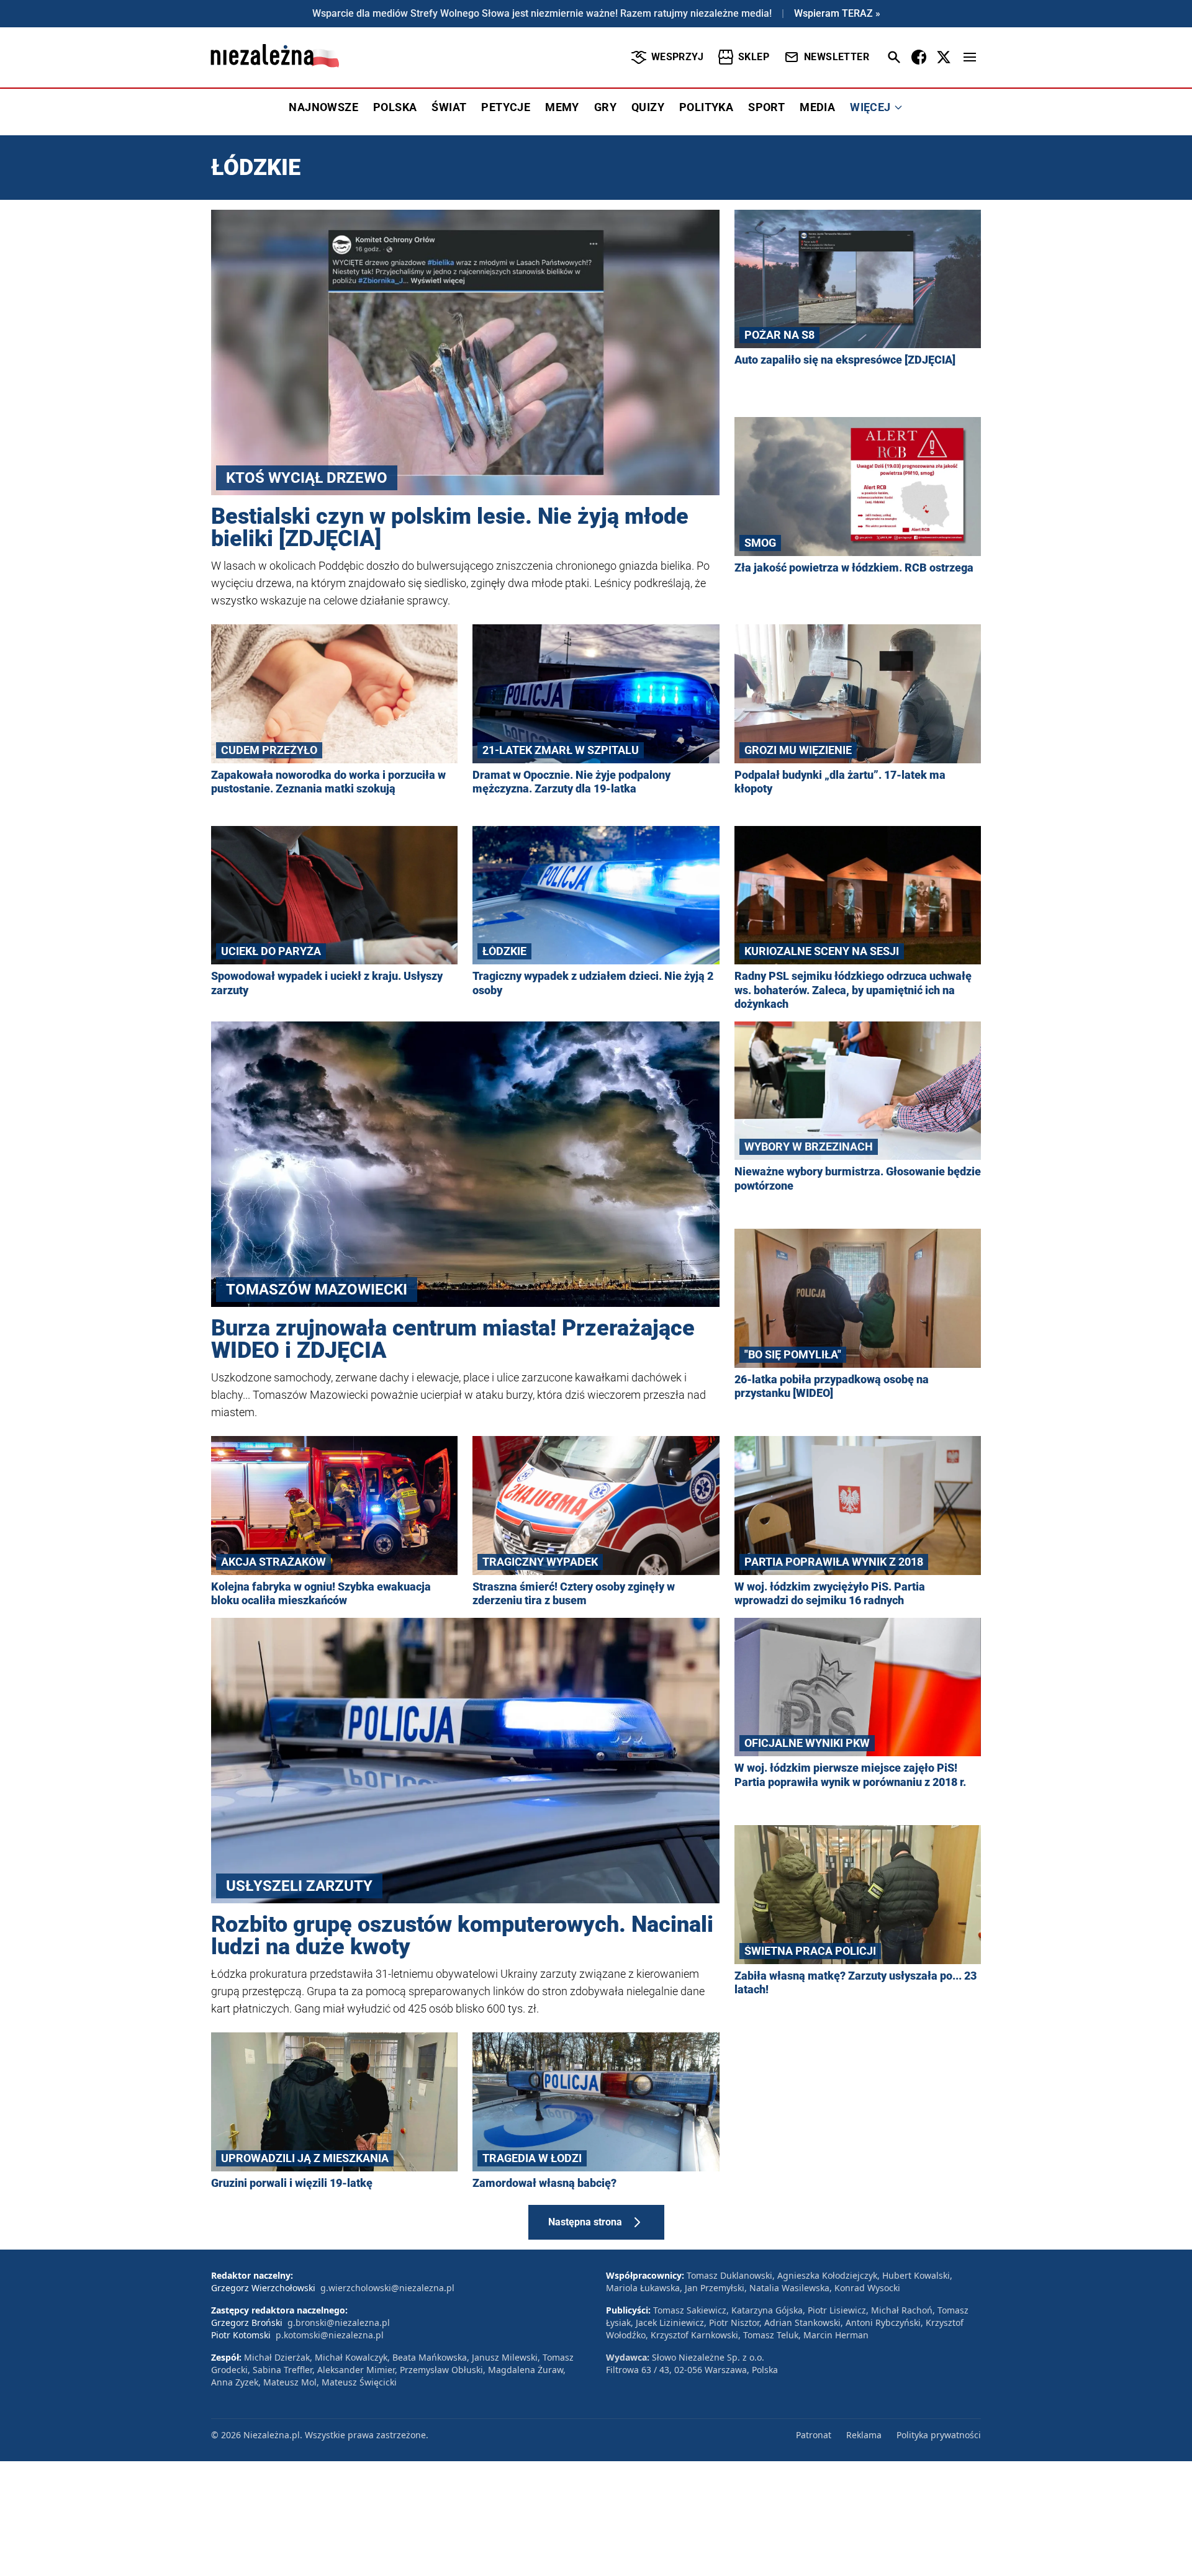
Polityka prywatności (939, 2435)
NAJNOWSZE (323, 107)
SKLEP (754, 57)
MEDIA (817, 107)
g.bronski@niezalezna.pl (339, 2322)
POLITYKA (706, 107)
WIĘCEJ (870, 107)
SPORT (766, 107)
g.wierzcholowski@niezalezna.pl (387, 2288)
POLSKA (395, 107)
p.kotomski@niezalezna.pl (330, 2335)
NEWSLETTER (837, 57)
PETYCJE (506, 107)
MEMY (562, 107)
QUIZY (648, 107)
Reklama (864, 2435)
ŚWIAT (449, 107)
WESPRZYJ (677, 57)
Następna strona (585, 2222)
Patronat (814, 2435)
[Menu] (970, 57)
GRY (605, 107)
